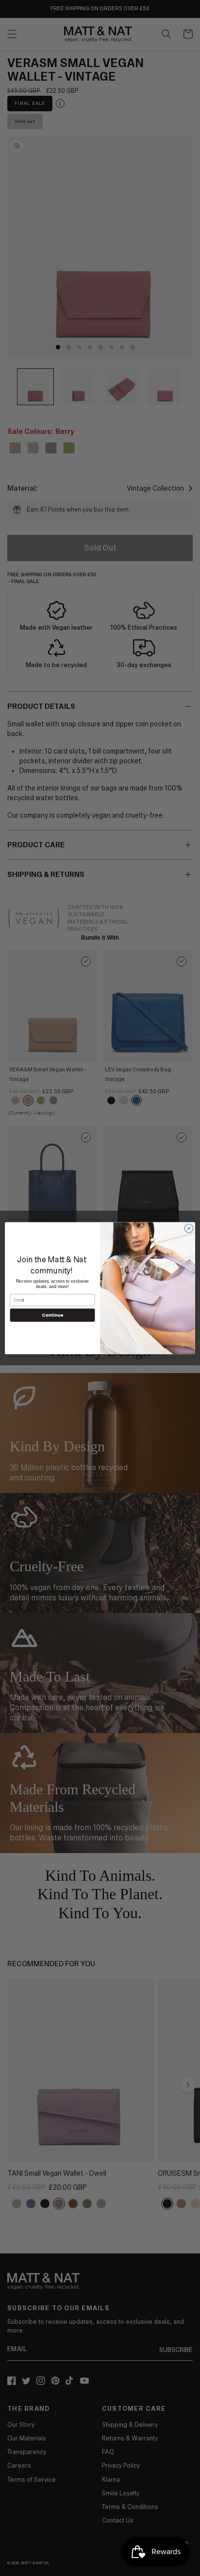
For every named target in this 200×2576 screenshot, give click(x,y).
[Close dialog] (189, 1228)
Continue (52, 1315)
